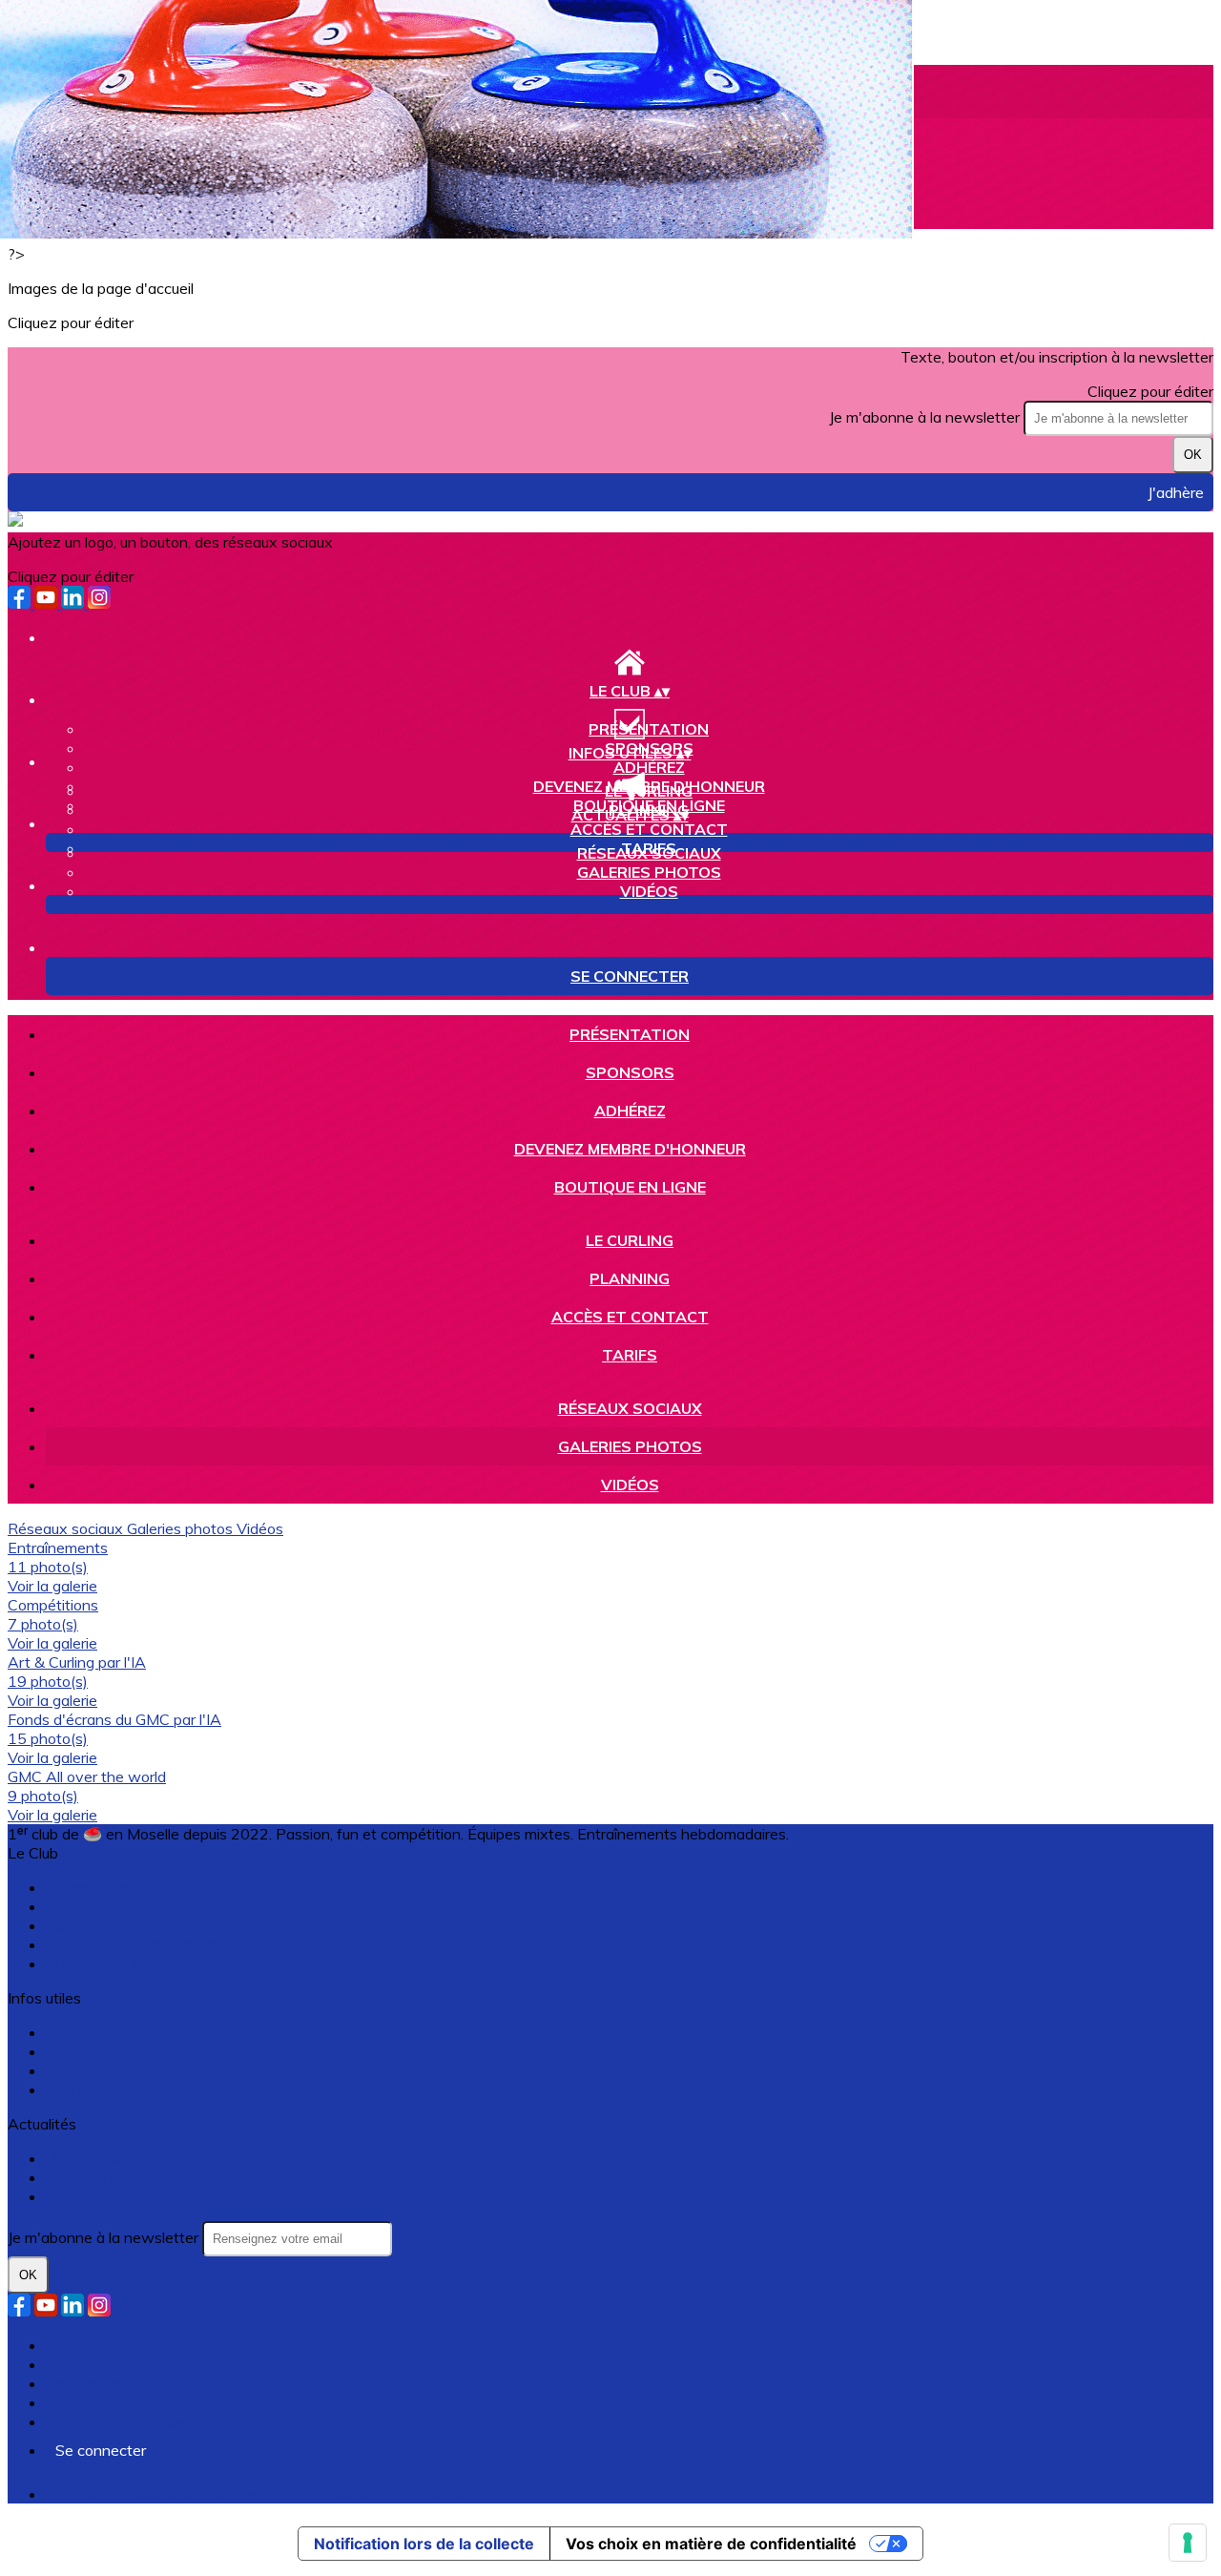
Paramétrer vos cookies (126, 2421)
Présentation (649, 729)
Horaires (74, 2051)
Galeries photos (649, 872)
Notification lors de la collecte (424, 2544)
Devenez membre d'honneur (630, 1149)
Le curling (649, 791)
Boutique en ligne (630, 1187)
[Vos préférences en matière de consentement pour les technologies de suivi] (1188, 2543)
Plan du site (85, 2345)
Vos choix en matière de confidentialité (711, 2544)
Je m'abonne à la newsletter (926, 417)
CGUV (67, 2402)
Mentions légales (103, 2383)
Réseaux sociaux (649, 853)
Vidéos (649, 891)
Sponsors (630, 1072)
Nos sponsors (93, 1906)
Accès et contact (649, 829)
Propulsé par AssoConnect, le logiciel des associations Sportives (264, 2494)
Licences (76, 2364)
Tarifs (630, 1355)
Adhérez (649, 767)
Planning (630, 1278)
